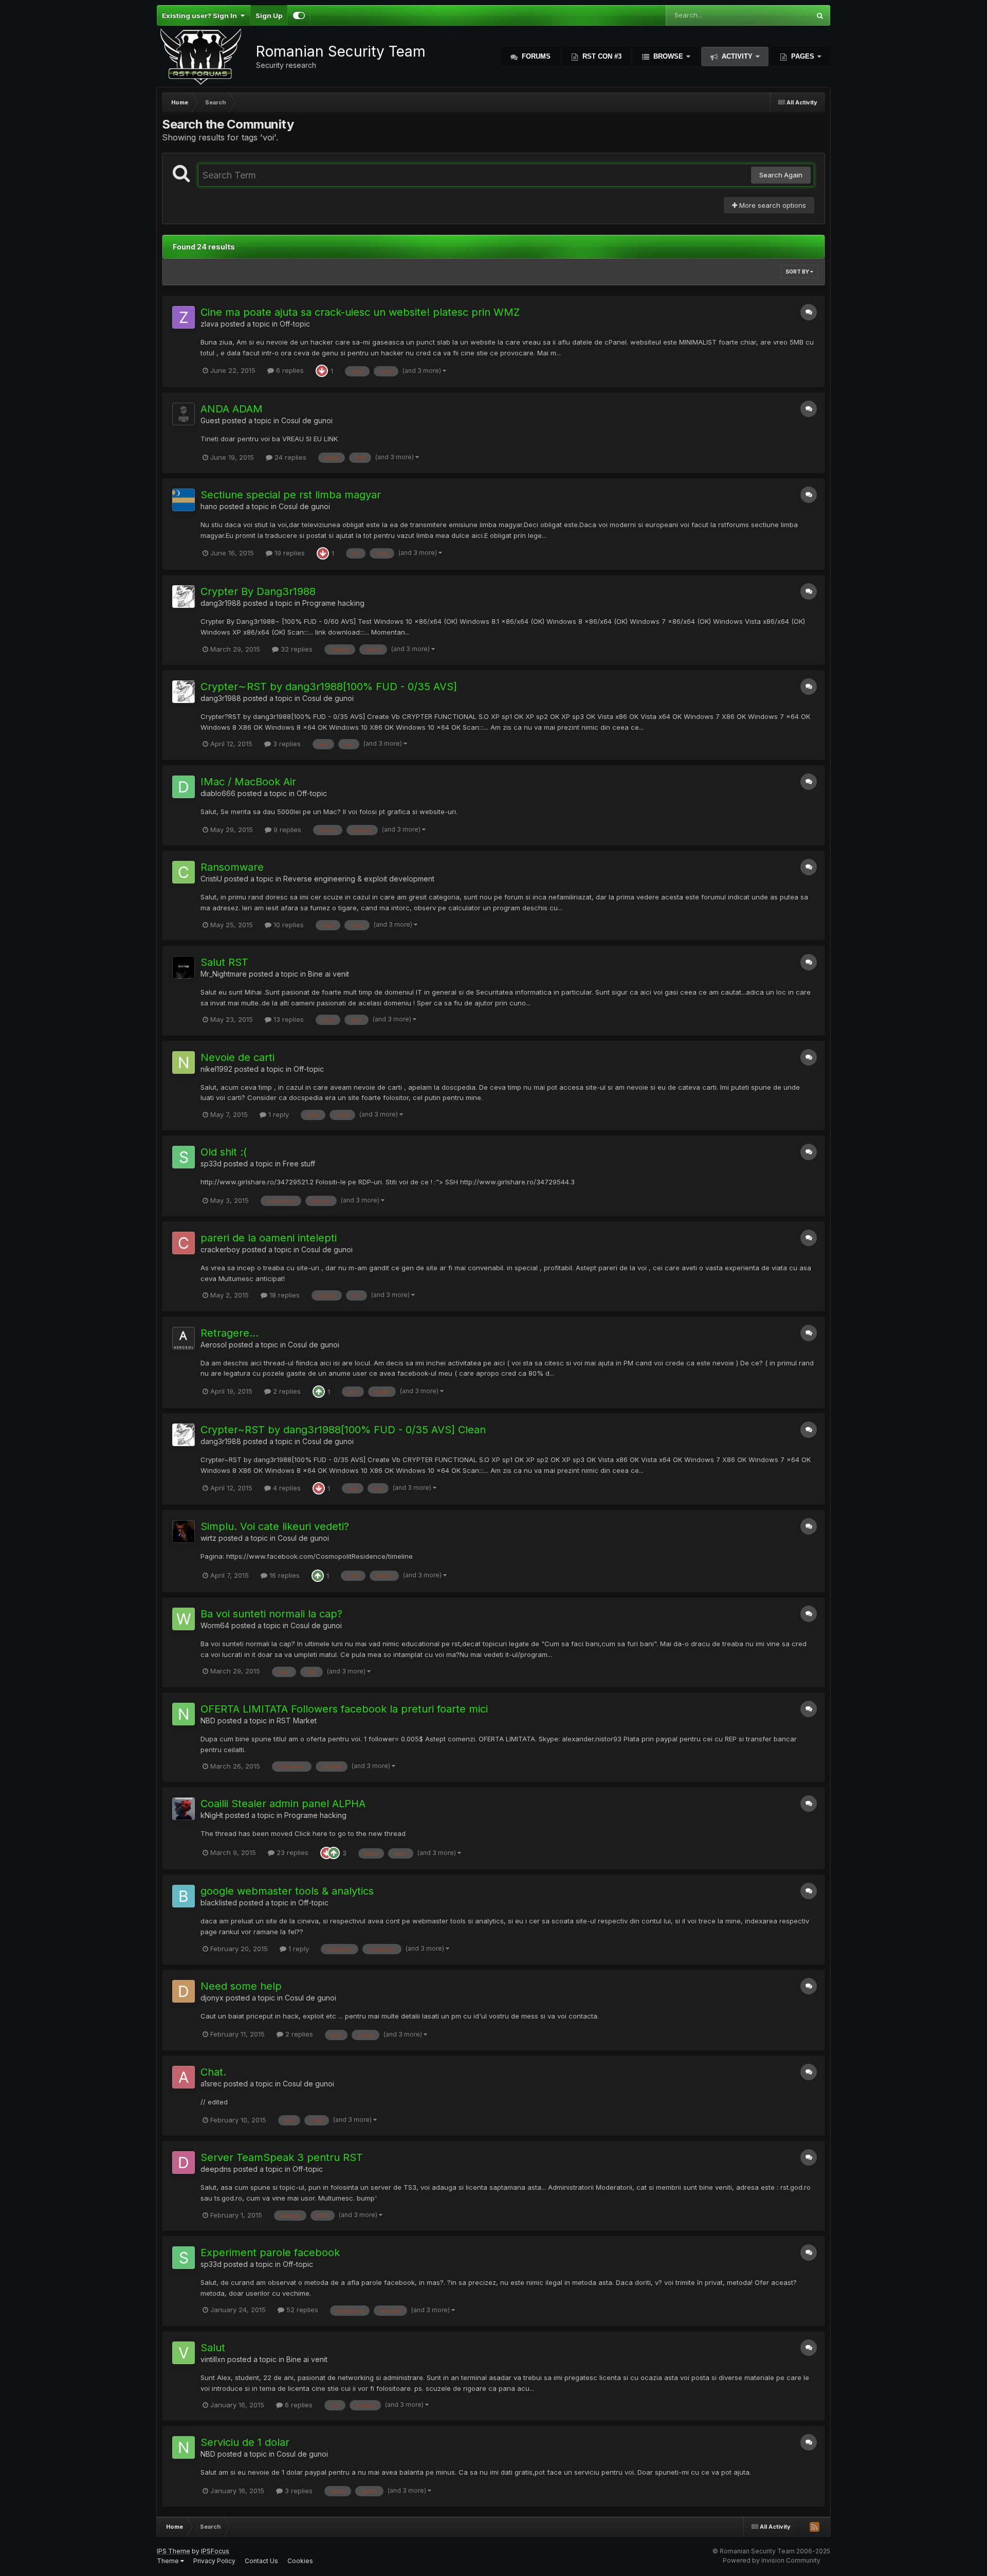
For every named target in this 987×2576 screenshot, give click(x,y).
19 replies (289, 553)
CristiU (211, 879)
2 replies (286, 1391)
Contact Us (261, 2561)
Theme (169, 2561)
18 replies (284, 1295)
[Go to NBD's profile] (184, 1714)
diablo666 (218, 793)
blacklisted (219, 1903)
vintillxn (213, 2359)
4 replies (286, 1488)
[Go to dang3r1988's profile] (184, 597)
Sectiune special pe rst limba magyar (291, 495)
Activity (737, 56)
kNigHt (212, 1815)
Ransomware (232, 867)
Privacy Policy (214, 2561)
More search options (772, 205)
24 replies (289, 457)
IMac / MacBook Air (248, 782)
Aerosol (214, 1345)
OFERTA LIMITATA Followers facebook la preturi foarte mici (344, 1709)
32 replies (296, 649)
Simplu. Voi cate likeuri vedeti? (275, 1526)
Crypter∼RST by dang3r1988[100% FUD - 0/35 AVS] (329, 687)
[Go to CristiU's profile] (184, 872)
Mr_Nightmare (224, 974)
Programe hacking (333, 603)
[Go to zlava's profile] (184, 317)
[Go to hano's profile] (184, 500)
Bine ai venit (328, 974)
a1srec (211, 2084)
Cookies (300, 2561)
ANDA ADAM (232, 409)
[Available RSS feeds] (814, 2527)
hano (209, 506)
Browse (668, 56)
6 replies (289, 370)
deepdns (216, 2169)
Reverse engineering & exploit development (359, 879)
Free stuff (299, 1164)
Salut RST (224, 962)
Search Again (781, 175)
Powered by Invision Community (772, 2560)
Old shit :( (224, 1152)
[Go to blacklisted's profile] (184, 1896)
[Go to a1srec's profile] (184, 2077)
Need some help (241, 1986)
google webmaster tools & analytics (287, 1891)
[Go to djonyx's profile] (184, 1991)
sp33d (211, 1164)
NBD (208, 1721)
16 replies (284, 1575)
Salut (213, 2348)
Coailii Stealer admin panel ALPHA (283, 1804)
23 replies (291, 1852)
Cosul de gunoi (307, 420)
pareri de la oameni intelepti (269, 1238)
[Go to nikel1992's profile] (184, 1062)
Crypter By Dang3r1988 (258, 591)
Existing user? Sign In (201, 15)
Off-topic (295, 324)
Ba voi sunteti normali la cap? (271, 1614)
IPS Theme (173, 2551)
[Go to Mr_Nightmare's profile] (184, 967)
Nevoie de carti (237, 1057)
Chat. (213, 2072)
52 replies (301, 2310)
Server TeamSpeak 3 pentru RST (282, 2157)
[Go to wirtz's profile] (184, 1532)
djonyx (212, 1998)
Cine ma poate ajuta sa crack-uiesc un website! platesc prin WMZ (360, 312)
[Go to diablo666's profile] (184, 787)
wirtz (208, 1538)
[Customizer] (299, 15)
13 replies (288, 1019)
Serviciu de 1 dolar (245, 2442)
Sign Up (269, 15)
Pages (803, 56)
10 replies (288, 925)
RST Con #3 (601, 56)
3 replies (286, 744)
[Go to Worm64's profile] (184, 1619)
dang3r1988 (221, 603)
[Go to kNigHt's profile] (184, 1809)
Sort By (798, 272)
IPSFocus (215, 2551)
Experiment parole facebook (270, 2253)
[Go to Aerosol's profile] (184, 1338)
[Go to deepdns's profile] (184, 2163)
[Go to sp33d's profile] (184, 1157)
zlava (209, 324)
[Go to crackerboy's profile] (184, 1243)
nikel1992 (216, 1069)
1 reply (278, 1114)
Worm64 (215, 1625)
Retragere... (230, 1333)
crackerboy (220, 1249)
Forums (535, 56)
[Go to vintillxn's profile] (184, 2353)
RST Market (297, 1721)
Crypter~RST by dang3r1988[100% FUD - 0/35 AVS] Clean (343, 1430)
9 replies (286, 830)
